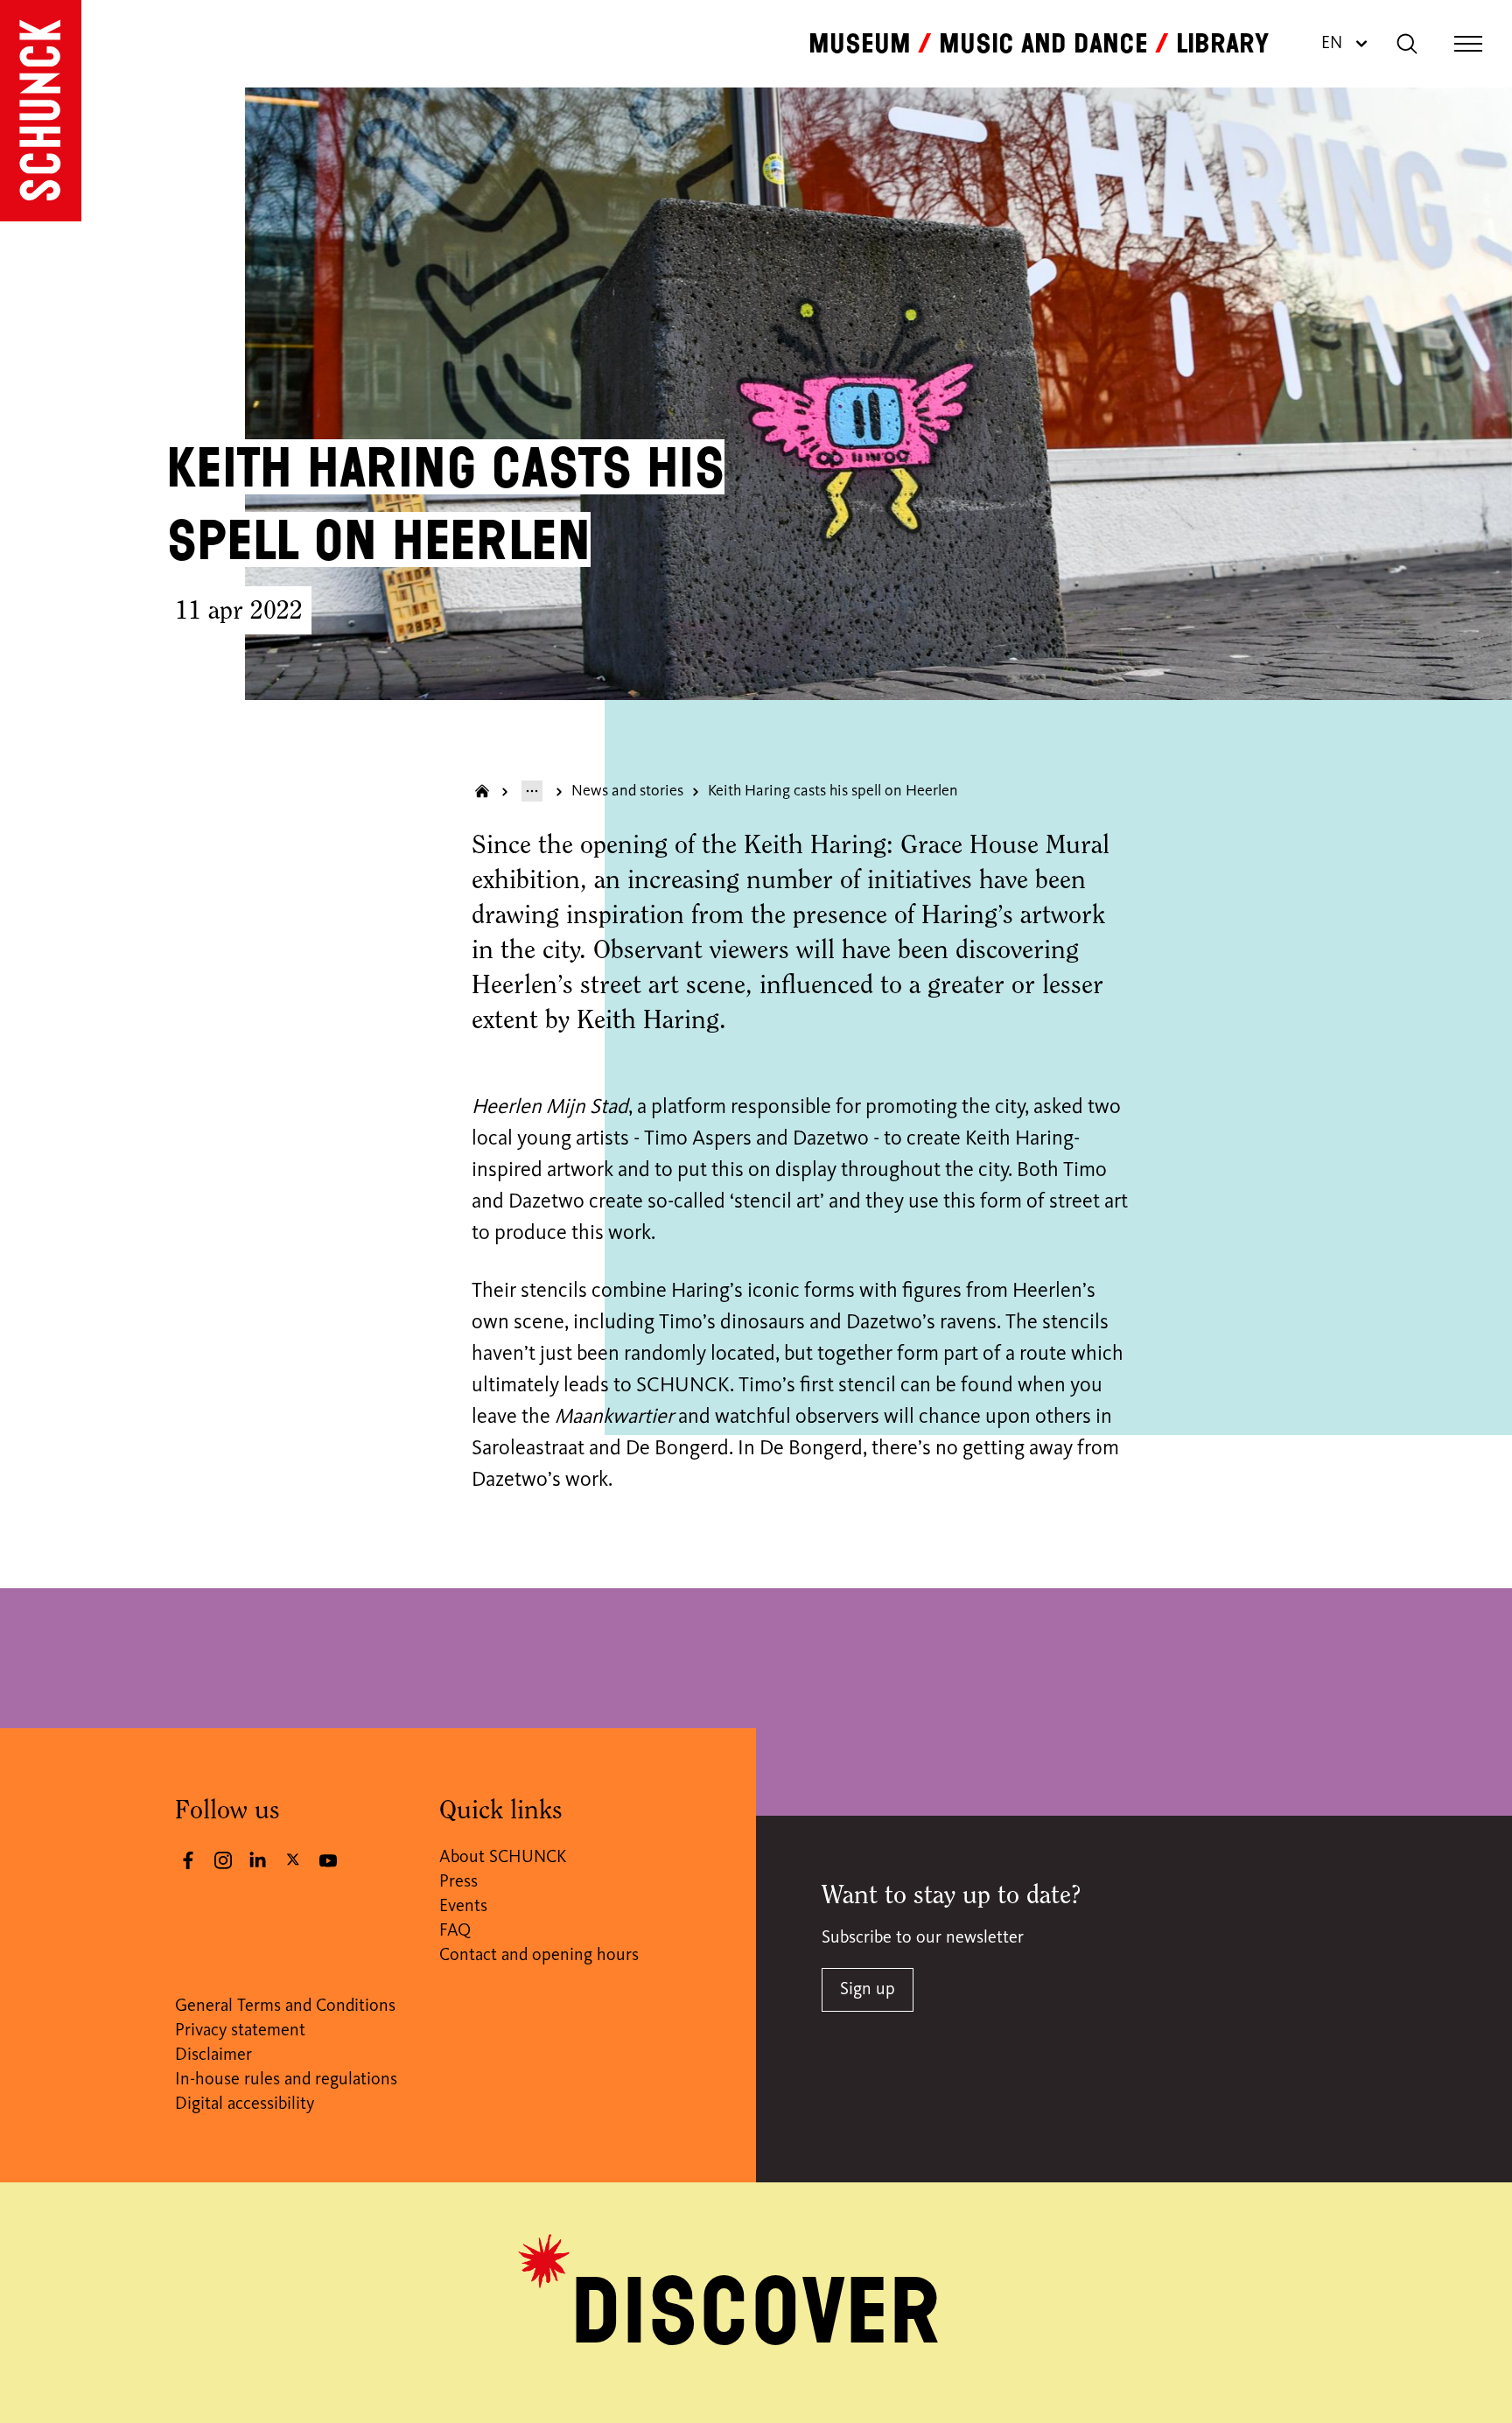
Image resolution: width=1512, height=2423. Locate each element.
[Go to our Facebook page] (188, 1860)
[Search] (1407, 44)
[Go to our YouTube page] (328, 1860)
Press (458, 1882)
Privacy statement (240, 2031)
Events (463, 1907)
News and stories (627, 791)
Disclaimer (213, 2055)
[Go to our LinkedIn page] (258, 1860)
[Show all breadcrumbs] (532, 791)
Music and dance (1043, 44)
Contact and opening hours (539, 1956)
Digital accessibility (245, 2104)
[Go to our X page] (293, 1859)
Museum (860, 44)
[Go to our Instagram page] (223, 1860)
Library (1222, 44)
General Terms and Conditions (285, 2006)
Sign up (868, 1990)
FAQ (455, 1931)
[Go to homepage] (41, 111)
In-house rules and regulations (286, 2080)
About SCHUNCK (503, 1858)
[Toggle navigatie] (1468, 44)
